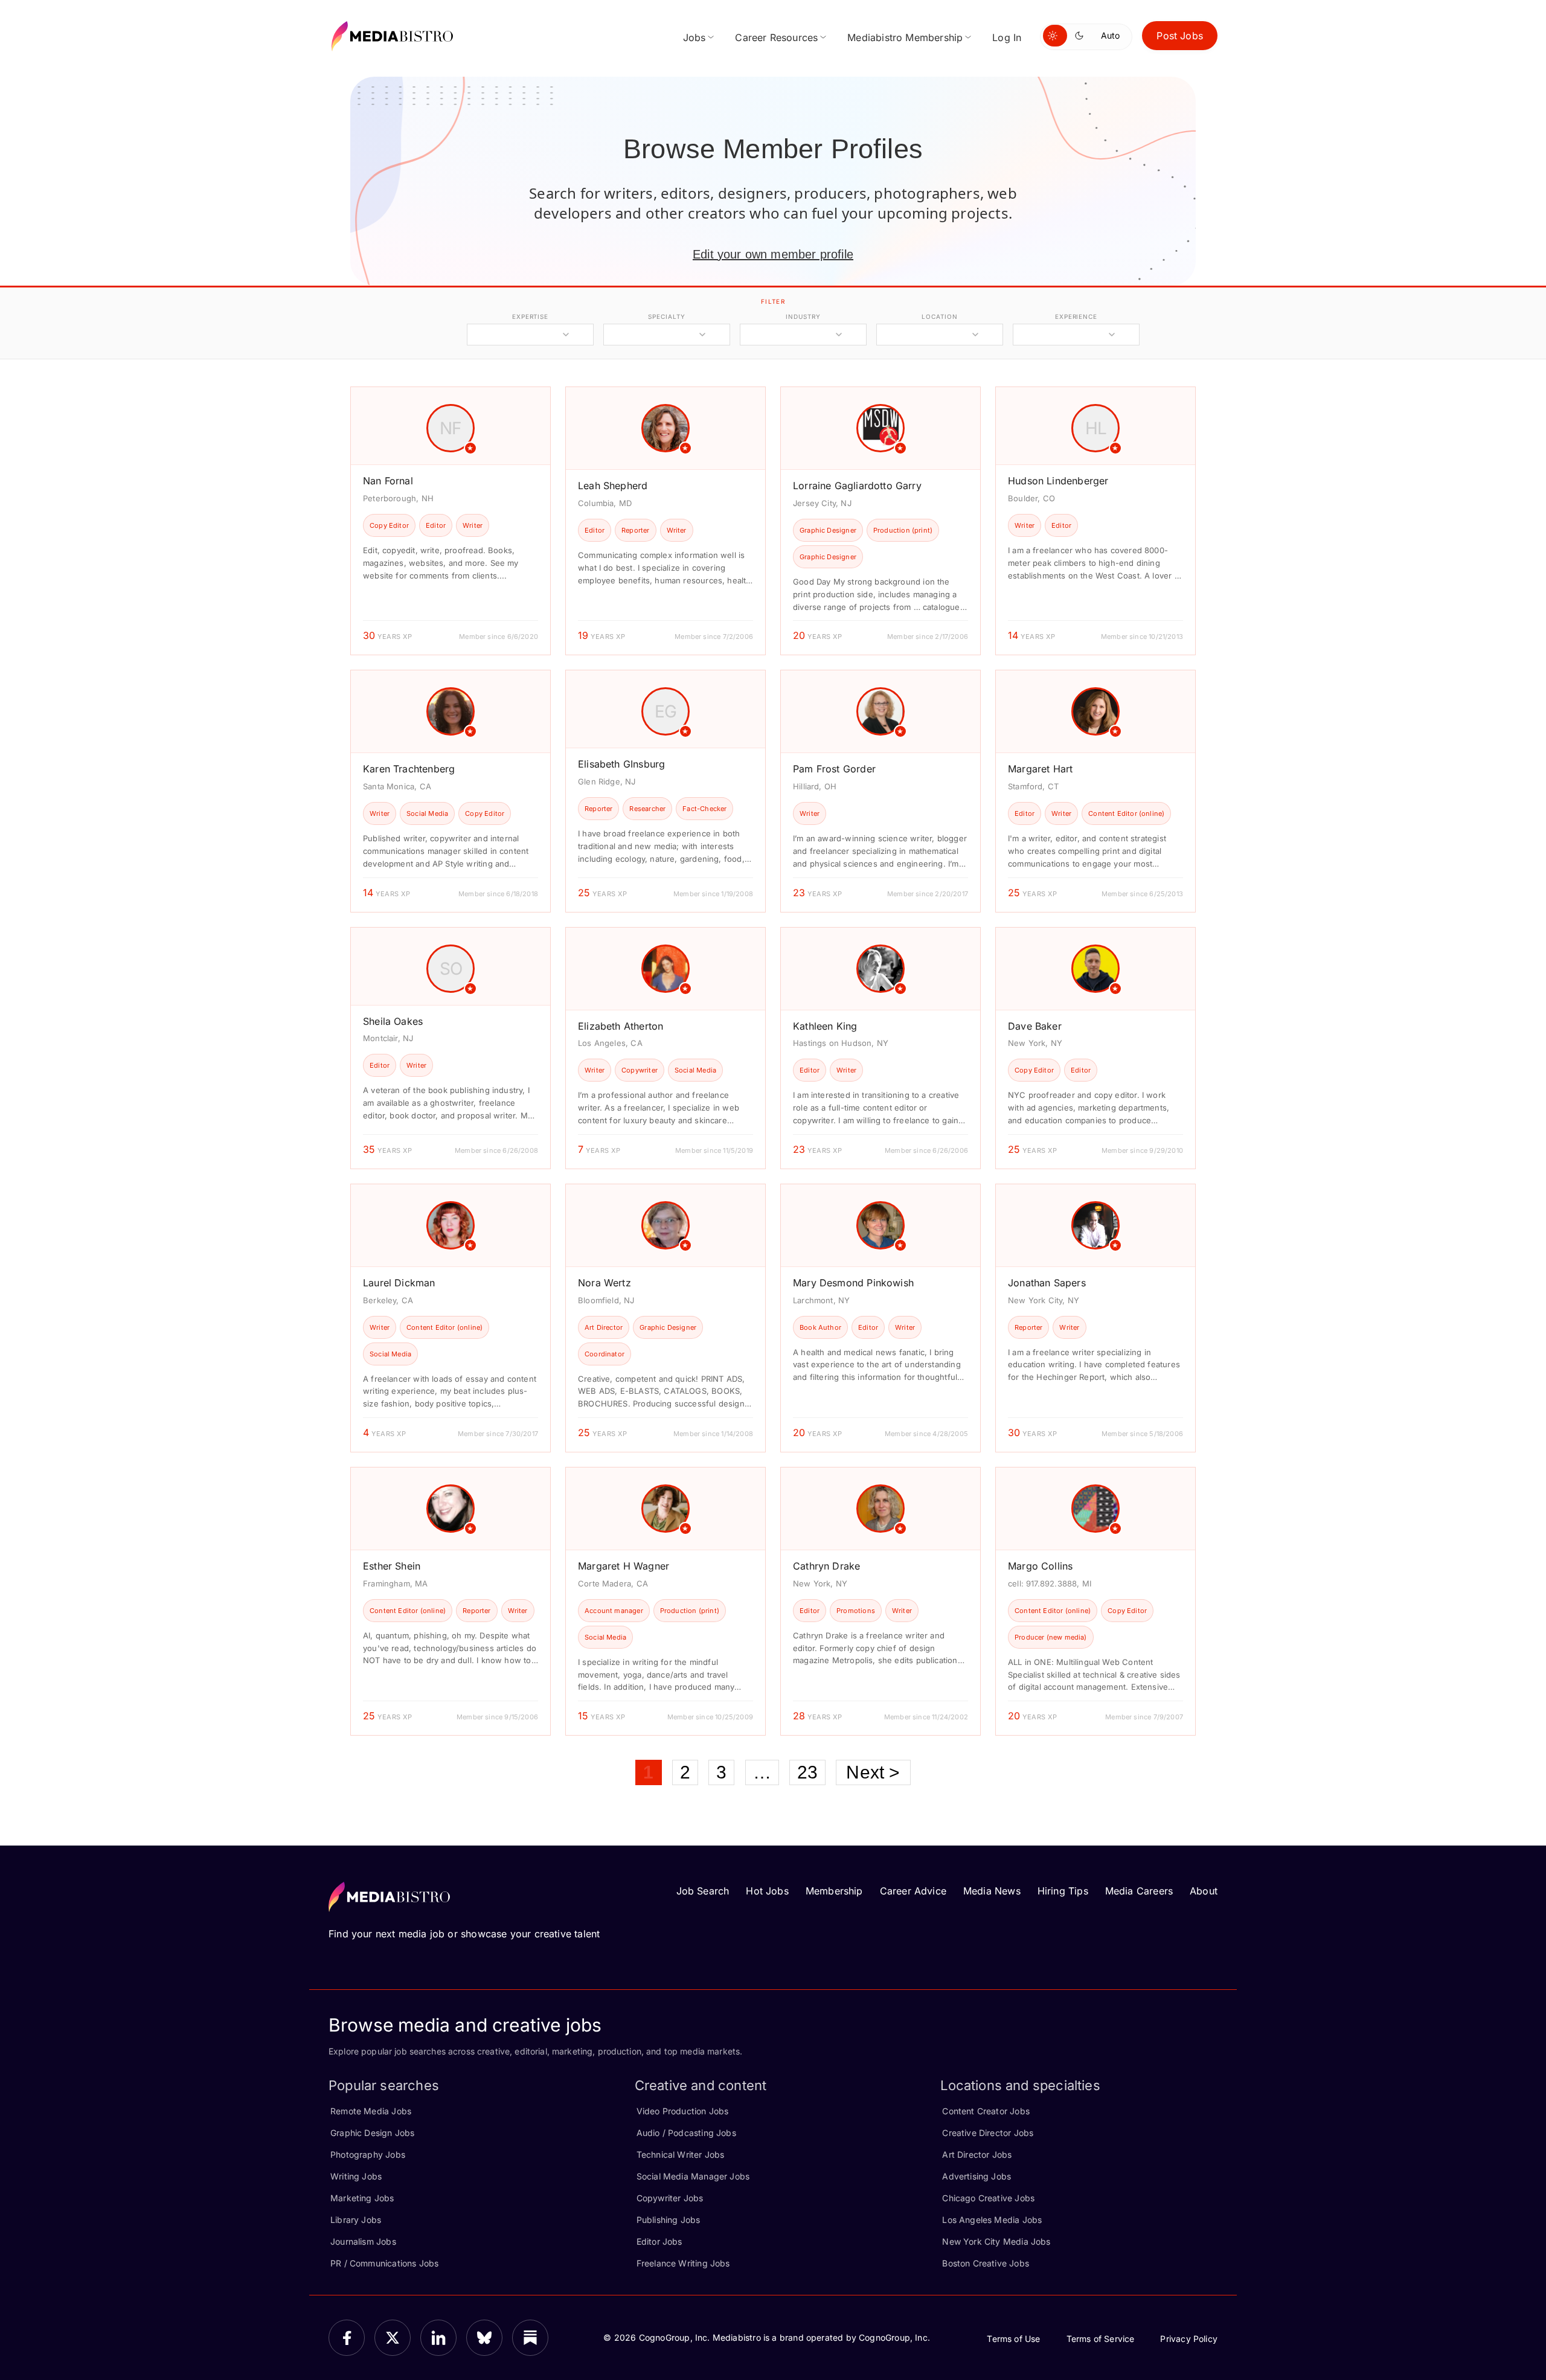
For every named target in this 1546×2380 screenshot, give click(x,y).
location (939, 316)
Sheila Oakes (393, 1021)
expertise (530, 316)
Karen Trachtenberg (409, 769)
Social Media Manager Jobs (693, 2176)
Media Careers (1139, 1891)
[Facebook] (347, 2338)
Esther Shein (392, 1566)
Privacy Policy (1189, 2339)
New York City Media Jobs (996, 2241)
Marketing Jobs (362, 2198)
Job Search (703, 1891)
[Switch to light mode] (1055, 36)
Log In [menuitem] (1007, 37)
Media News (992, 1891)
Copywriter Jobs (670, 2198)
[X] (393, 2338)
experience (1076, 316)
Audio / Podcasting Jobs (686, 2133)
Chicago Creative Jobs (988, 2198)
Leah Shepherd (613, 486)
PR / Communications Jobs (384, 2263)
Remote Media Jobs (371, 2111)
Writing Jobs (356, 2176)
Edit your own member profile (773, 254)
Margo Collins (1040, 1566)
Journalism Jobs (363, 2241)
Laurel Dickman (399, 1283)
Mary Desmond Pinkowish (853, 1283)
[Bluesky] (484, 2338)
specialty (666, 316)
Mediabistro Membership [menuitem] (905, 37)
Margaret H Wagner (624, 1566)
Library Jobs (356, 2220)
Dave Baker (1035, 1026)
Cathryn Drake (826, 1566)
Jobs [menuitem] (694, 37)
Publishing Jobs (669, 2220)
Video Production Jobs (683, 2111)
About (1204, 1891)
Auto (1110, 35)
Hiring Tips (1063, 1891)
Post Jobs (1180, 36)
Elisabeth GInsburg (621, 764)
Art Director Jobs (977, 2154)
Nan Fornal (388, 481)
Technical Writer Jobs (681, 2154)
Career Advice (913, 1891)
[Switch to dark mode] (1082, 36)
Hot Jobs (767, 1891)
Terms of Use (1013, 2339)
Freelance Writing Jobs (683, 2263)
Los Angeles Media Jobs (992, 2220)
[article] (451, 521)
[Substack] (530, 2338)
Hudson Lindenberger (1058, 481)
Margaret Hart (1040, 769)
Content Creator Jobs (986, 2111)
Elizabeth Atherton (621, 1026)
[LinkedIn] (438, 2338)
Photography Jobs (368, 2154)
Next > (873, 1772)
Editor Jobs (659, 2241)
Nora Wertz (605, 1283)
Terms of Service (1101, 2339)
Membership (834, 1891)
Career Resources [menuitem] (776, 37)
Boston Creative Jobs (986, 2263)
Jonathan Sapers (1047, 1283)
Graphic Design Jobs (372, 2133)
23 (807, 1772)
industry (803, 316)
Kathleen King (825, 1026)
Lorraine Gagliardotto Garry (857, 486)
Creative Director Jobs (988, 2133)
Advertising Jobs (977, 2176)
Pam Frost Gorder (834, 769)
